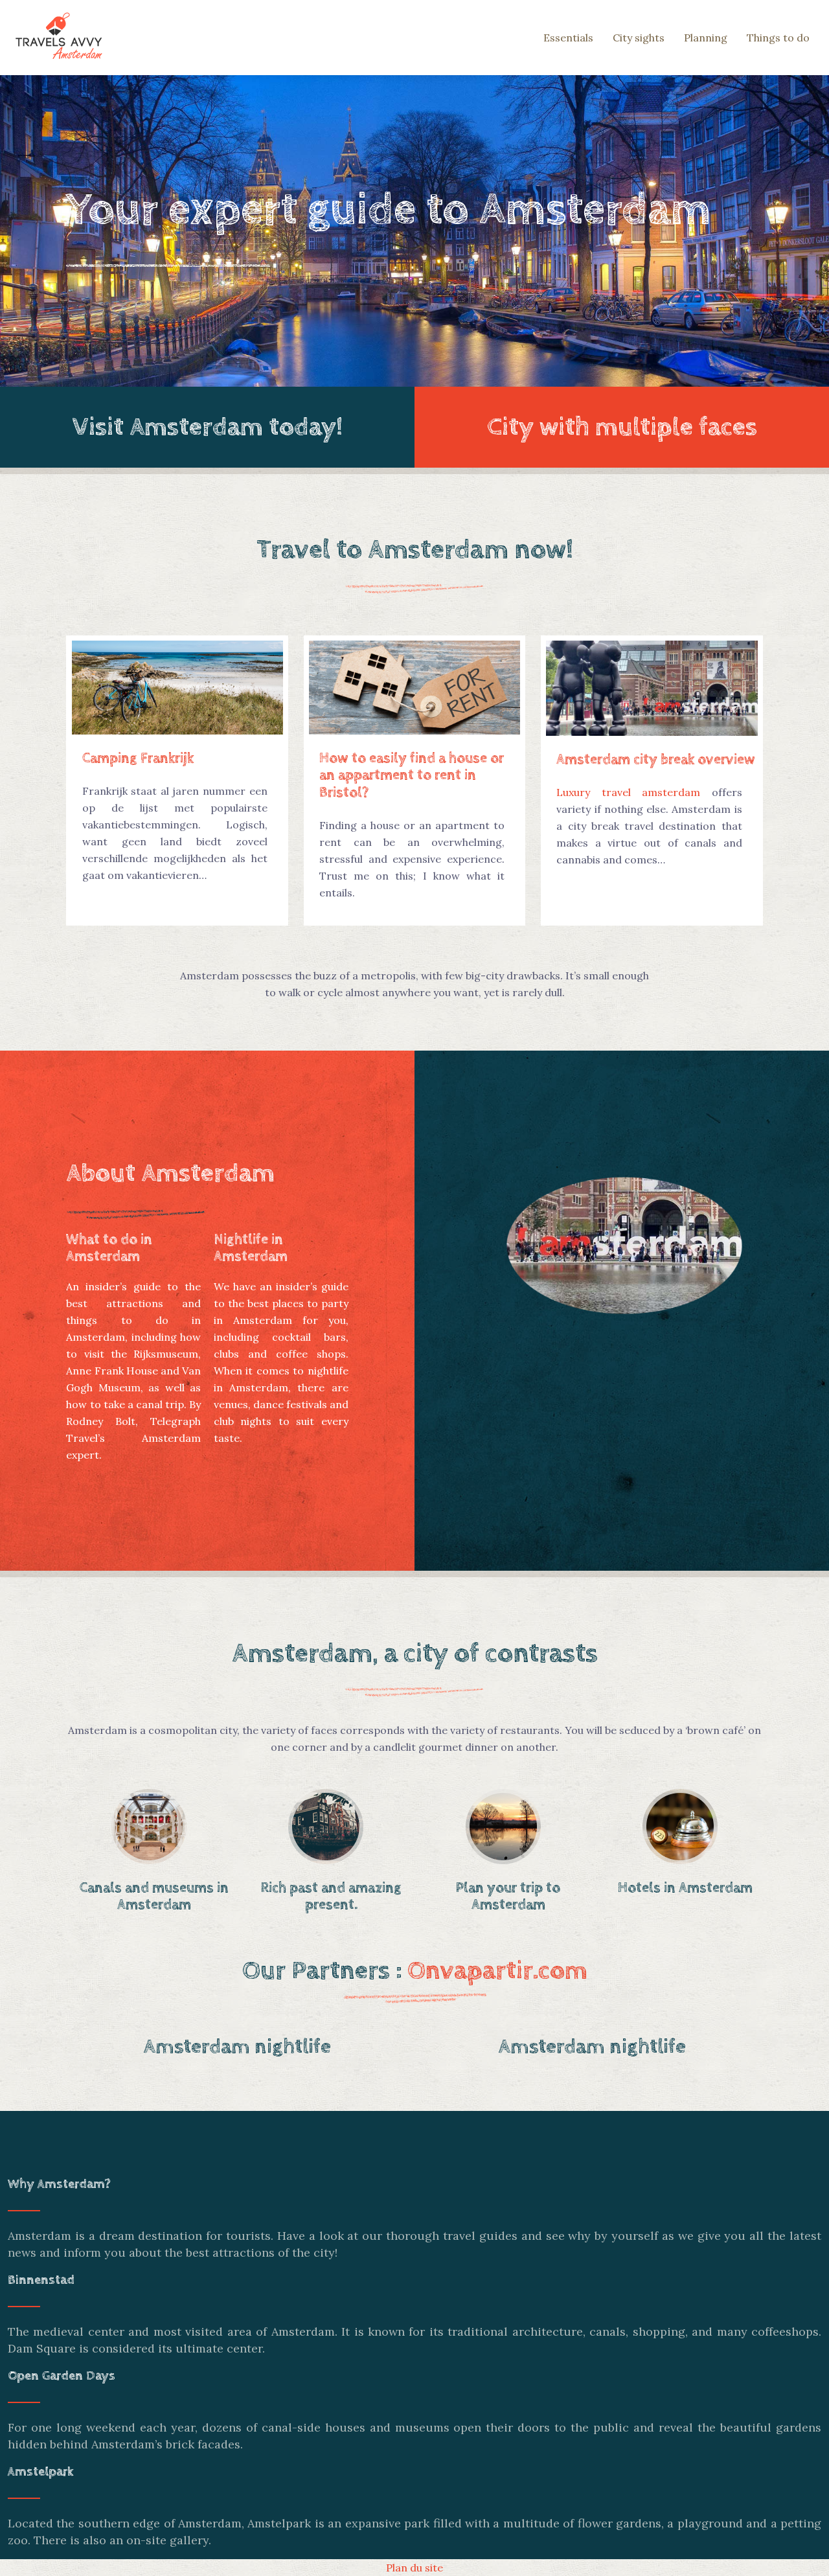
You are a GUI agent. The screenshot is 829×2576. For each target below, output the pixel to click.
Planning (706, 38)
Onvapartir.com (497, 1971)
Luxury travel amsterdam (628, 792)
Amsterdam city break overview (656, 760)
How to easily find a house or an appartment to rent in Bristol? (412, 776)
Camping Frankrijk (138, 758)
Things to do (778, 38)
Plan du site (414, 2568)
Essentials (568, 38)
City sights (639, 38)
